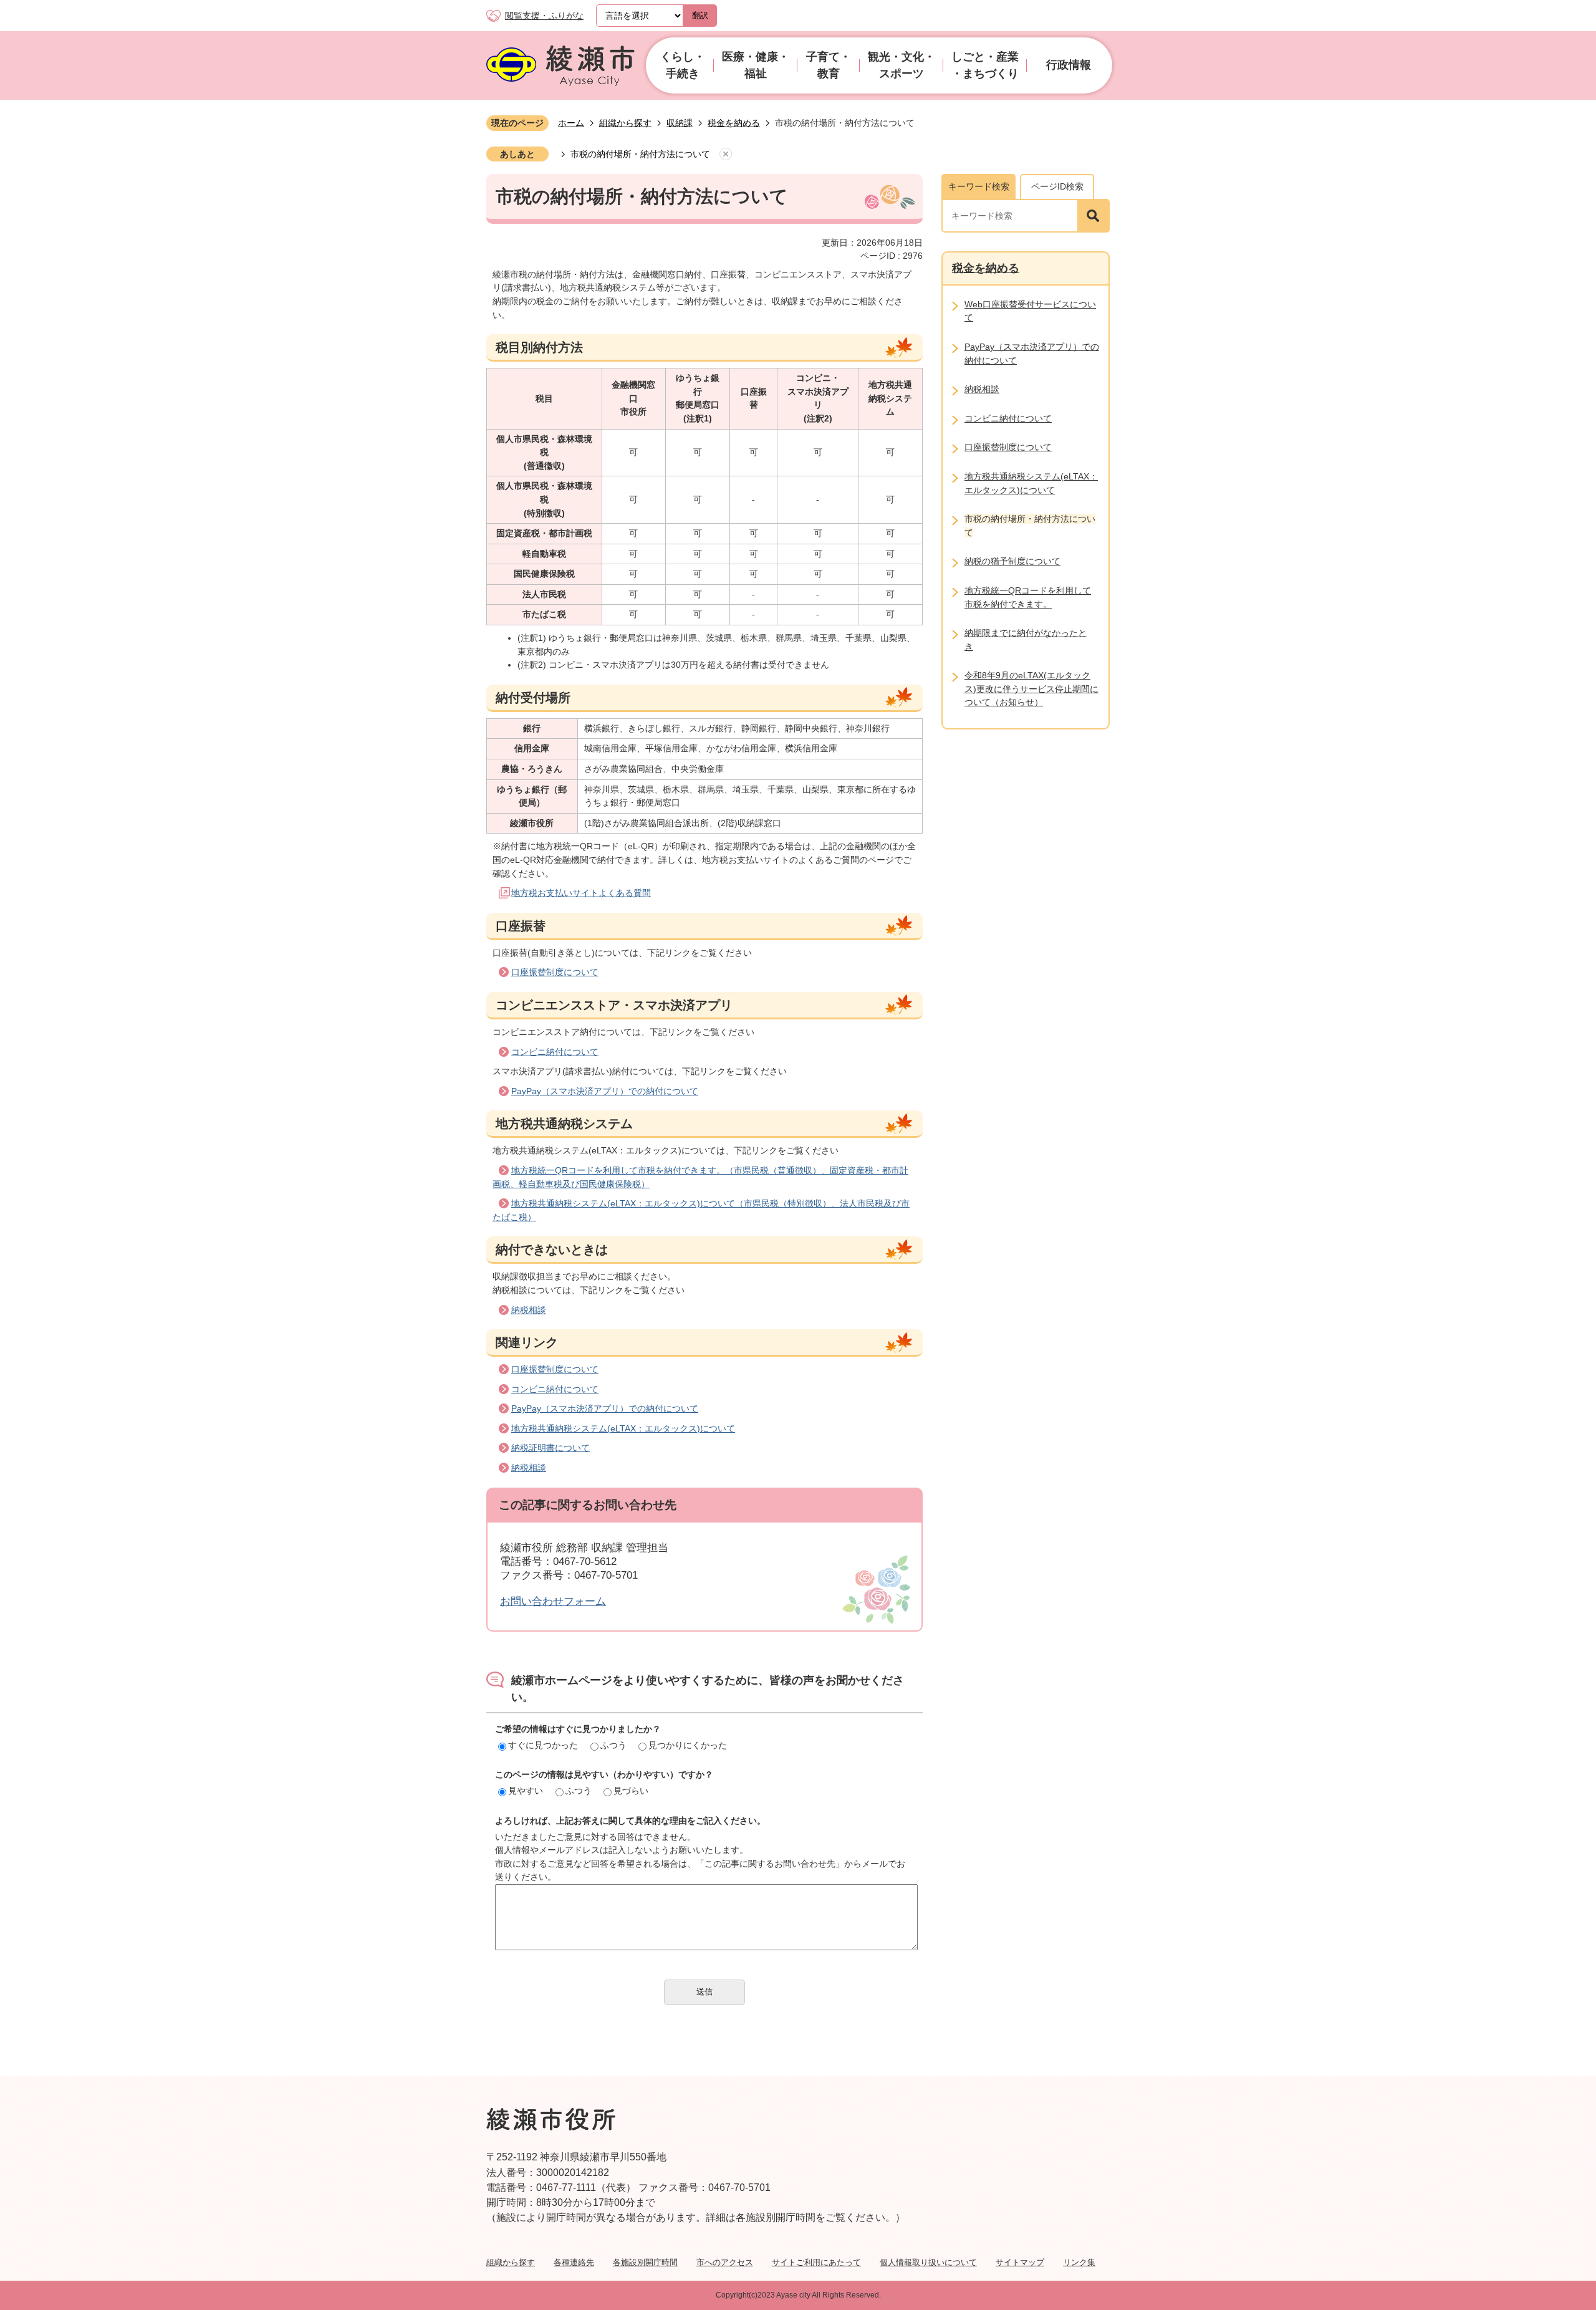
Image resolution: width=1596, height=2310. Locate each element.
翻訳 (700, 15)
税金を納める (734, 123)
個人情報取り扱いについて (928, 2262)
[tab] (978, 186)
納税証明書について (550, 1448)
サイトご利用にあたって (816, 2262)
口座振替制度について (555, 972)
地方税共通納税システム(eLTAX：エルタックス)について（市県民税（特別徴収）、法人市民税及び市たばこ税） (701, 1210)
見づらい (631, 1791)
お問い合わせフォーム (553, 1601)
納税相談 (529, 1310)
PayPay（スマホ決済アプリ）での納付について (605, 1091)
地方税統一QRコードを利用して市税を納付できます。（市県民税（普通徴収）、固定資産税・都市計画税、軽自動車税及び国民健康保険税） (700, 1177)
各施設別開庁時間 (645, 2262)
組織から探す (625, 123)
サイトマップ (1020, 2262)
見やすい (526, 1791)
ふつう (613, 1745)
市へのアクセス (725, 2262)
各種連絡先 (574, 2262)
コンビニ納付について (555, 1052)
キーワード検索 (979, 186)
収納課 (680, 123)
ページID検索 (1057, 186)
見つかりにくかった (688, 1745)
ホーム (571, 123)
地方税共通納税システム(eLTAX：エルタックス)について (623, 1428)
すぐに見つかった (543, 1745)
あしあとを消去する (726, 155)
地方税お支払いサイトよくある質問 (581, 893)
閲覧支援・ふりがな (544, 16)
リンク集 (1079, 2262)
